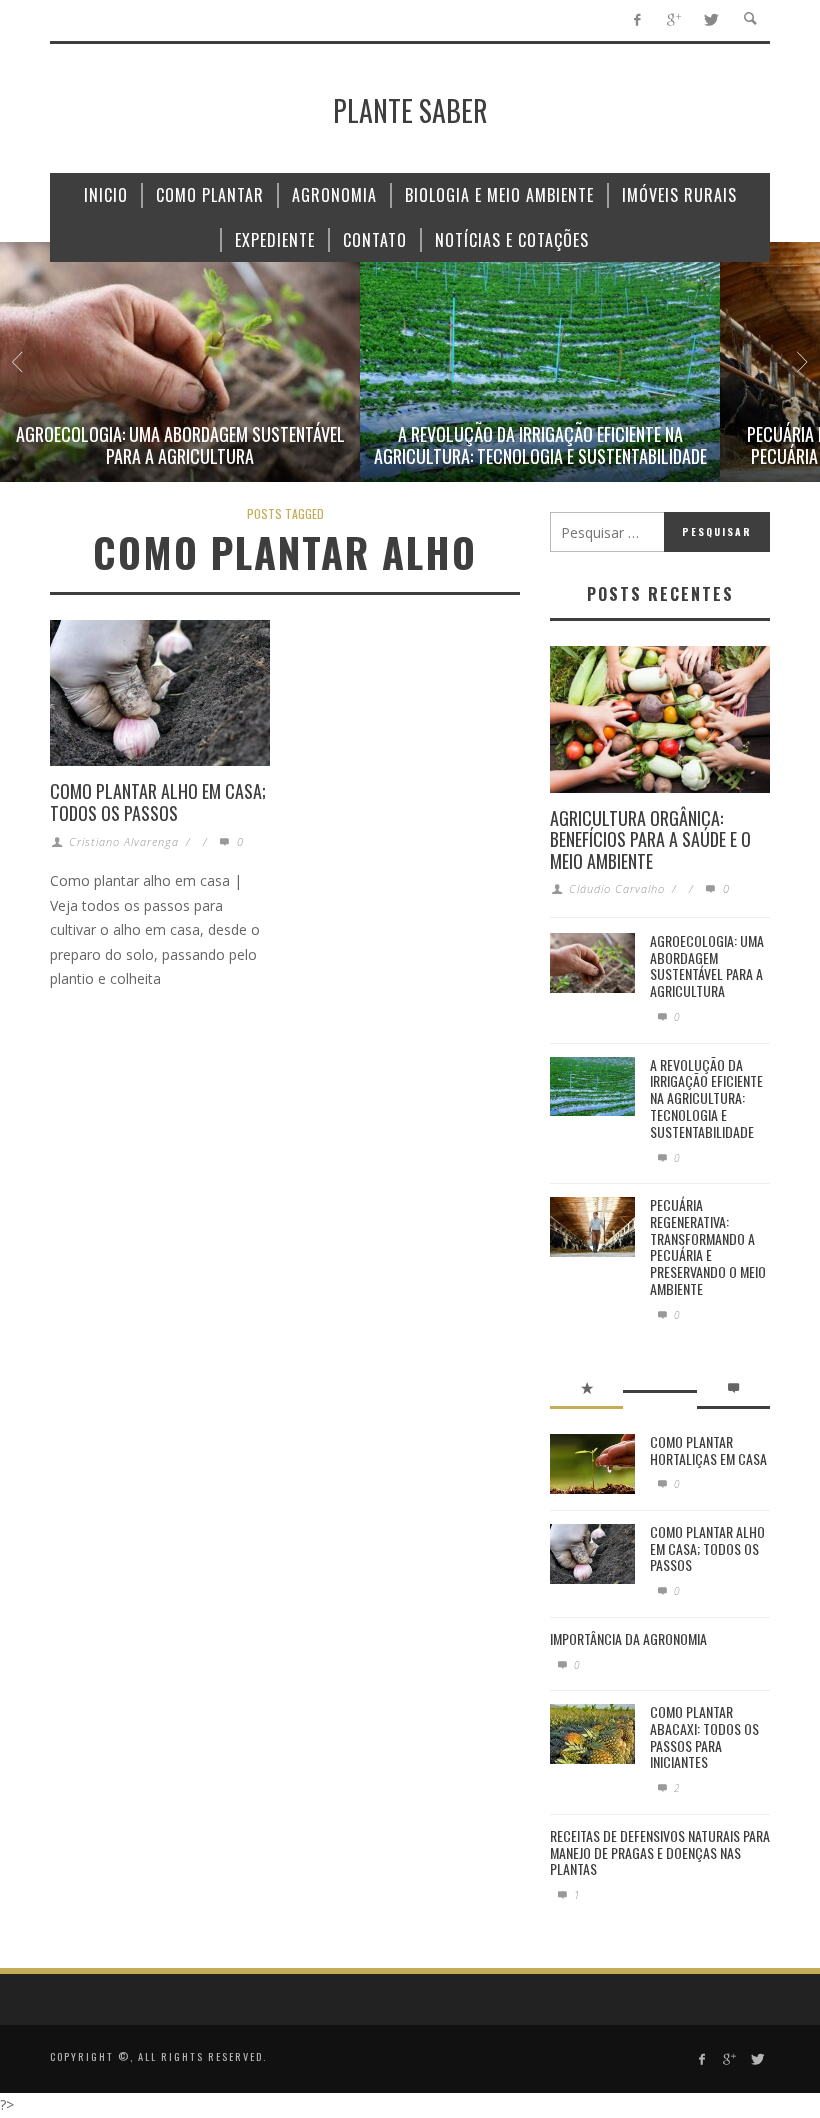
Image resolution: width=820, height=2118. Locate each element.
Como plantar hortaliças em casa (708, 1450)
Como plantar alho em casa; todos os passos (158, 802)
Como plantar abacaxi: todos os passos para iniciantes (704, 1736)
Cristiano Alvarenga (124, 841)
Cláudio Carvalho (617, 888)
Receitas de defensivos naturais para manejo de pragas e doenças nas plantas (660, 1852)
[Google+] (673, 20)
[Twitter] (710, 20)
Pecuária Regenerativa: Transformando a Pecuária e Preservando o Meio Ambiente (708, 1246)
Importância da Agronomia (628, 1638)
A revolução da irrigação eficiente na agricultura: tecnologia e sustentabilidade (540, 445)
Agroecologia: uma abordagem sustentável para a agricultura (180, 445)
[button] (180, 362)
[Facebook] (636, 20)
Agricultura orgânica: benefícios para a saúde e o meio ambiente (650, 839)
